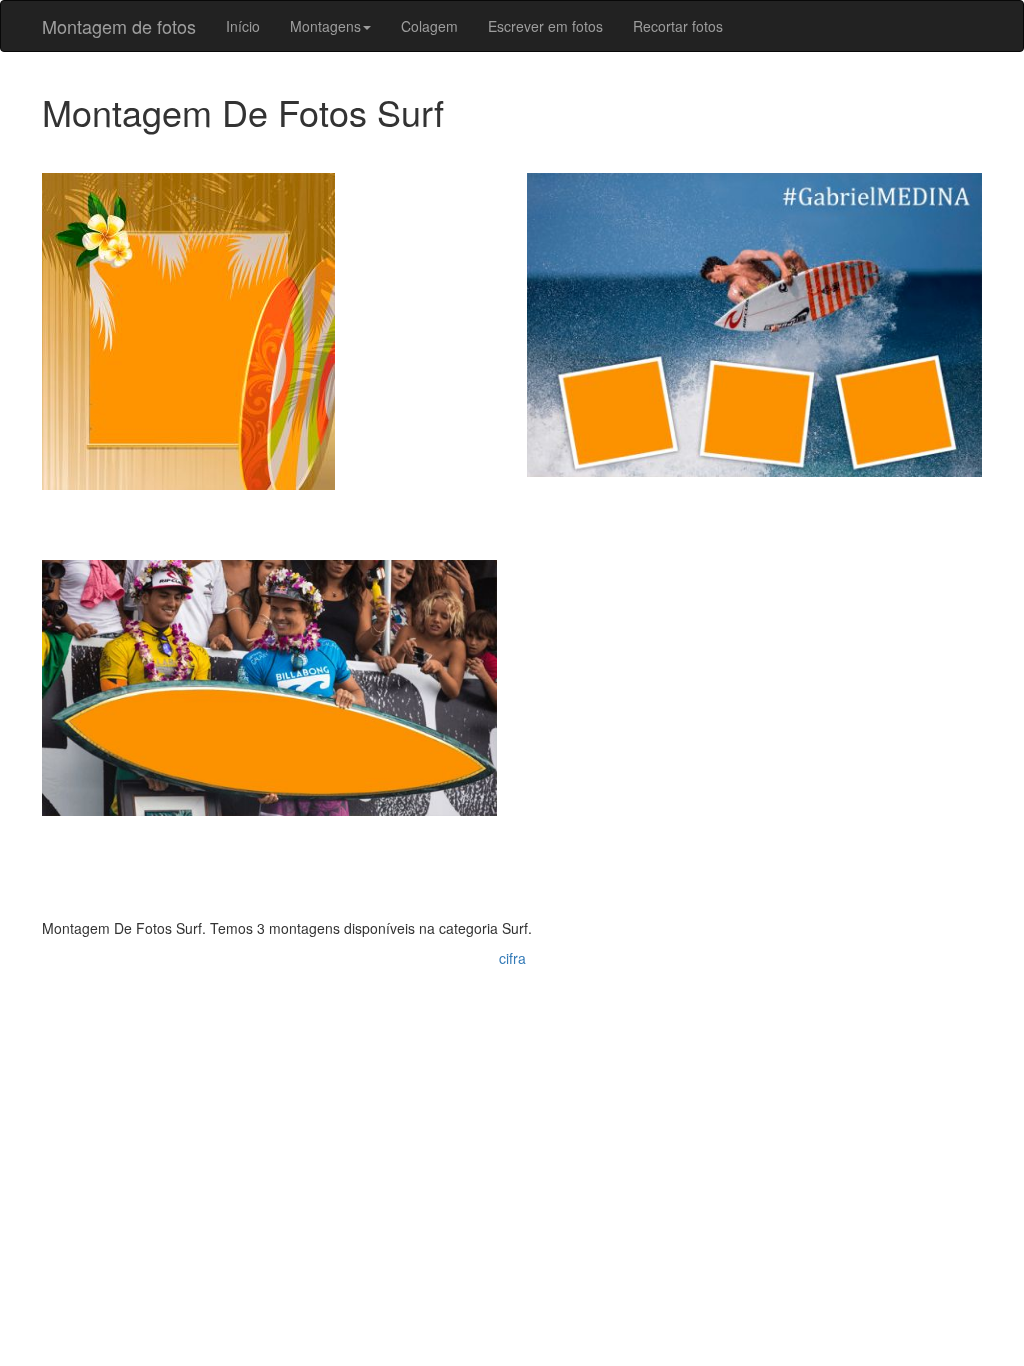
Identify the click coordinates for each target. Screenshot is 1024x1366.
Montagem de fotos (119, 26)
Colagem (429, 26)
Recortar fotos (678, 26)
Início (243, 26)
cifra (512, 958)
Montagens (325, 26)
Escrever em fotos (545, 26)
